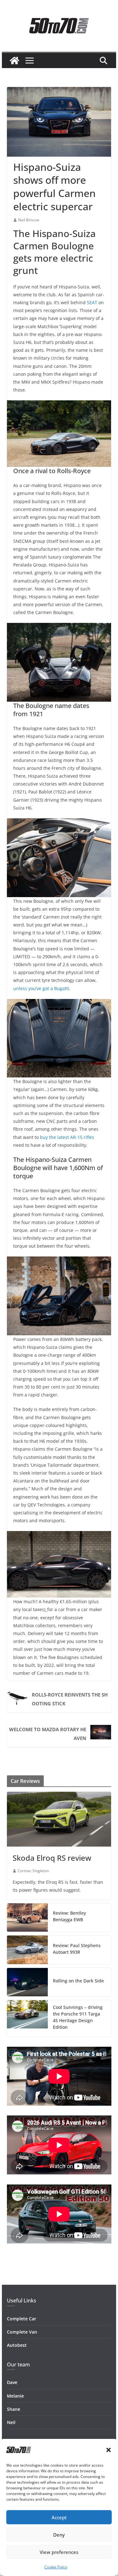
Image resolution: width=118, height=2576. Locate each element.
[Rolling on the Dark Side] (27, 1982)
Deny (59, 2535)
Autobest (17, 2345)
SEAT (92, 302)
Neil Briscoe (29, 220)
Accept (59, 2517)
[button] (109, 2450)
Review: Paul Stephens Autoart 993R (77, 1949)
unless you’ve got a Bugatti (41, 988)
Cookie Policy (56, 2567)
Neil (11, 2422)
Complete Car (22, 2319)
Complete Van (22, 2332)
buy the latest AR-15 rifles (67, 1137)
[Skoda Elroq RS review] (59, 1819)
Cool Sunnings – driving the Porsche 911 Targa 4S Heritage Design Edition (78, 2017)
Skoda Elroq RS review (52, 1858)
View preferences (59, 2552)
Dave (12, 2382)
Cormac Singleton (33, 1871)
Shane (14, 2409)
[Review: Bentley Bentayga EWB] (27, 1917)
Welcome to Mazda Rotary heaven (48, 1734)
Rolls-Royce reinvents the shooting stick (70, 1699)
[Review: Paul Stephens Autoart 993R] (27, 1950)
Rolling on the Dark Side (78, 1981)
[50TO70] (14, 61)
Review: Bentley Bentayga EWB (69, 1916)
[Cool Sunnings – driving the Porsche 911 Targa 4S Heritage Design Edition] (27, 2018)
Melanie (15, 2396)
